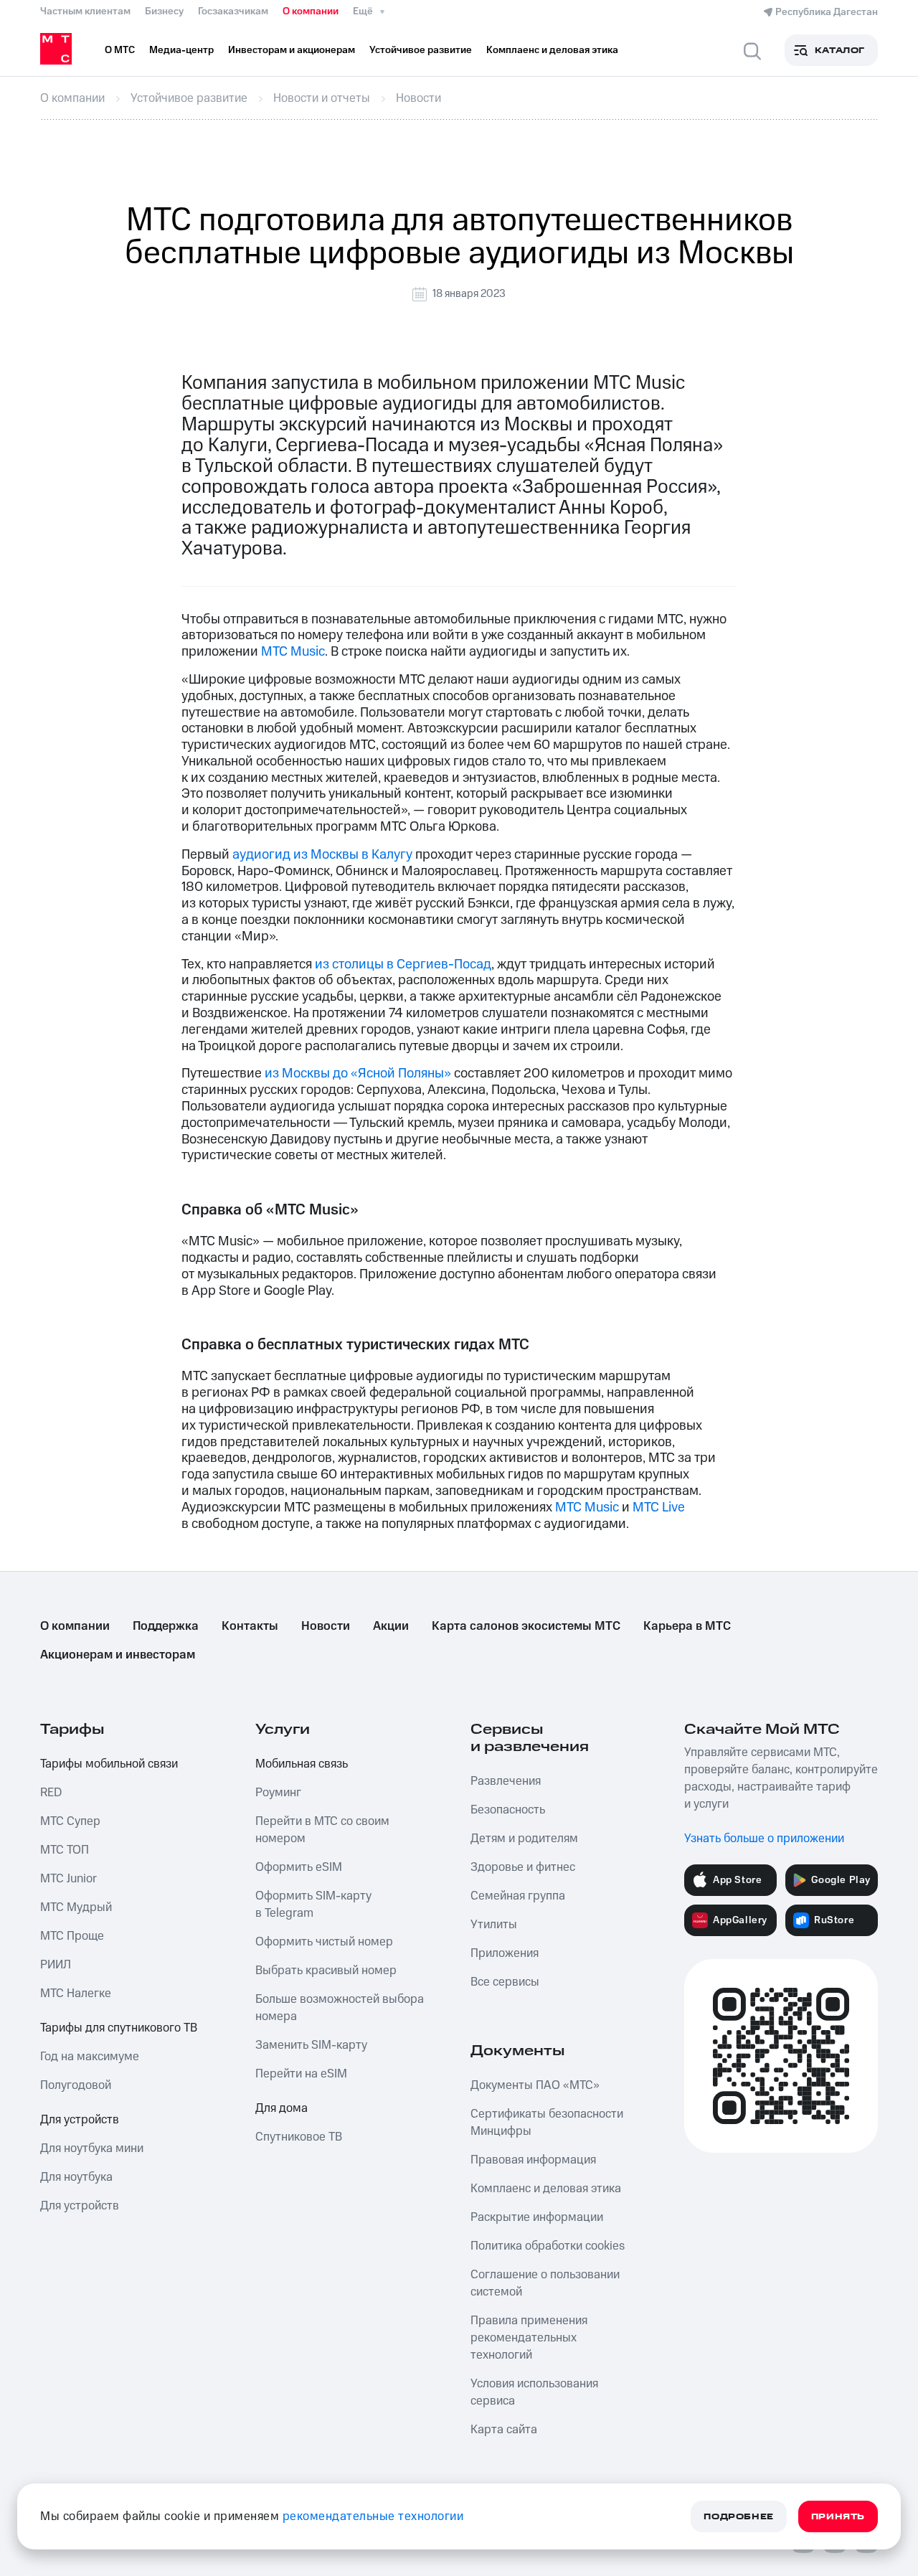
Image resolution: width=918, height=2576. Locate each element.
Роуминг (278, 1793)
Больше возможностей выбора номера (340, 2008)
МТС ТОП (65, 1850)
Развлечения (506, 1781)
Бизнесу (164, 11)
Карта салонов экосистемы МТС (526, 1626)
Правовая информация (533, 2160)
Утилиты (494, 1925)
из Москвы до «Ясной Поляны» (358, 1074)
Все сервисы (505, 1982)
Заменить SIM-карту (311, 2045)
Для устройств (80, 2120)
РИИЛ (56, 1965)
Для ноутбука (76, 2177)
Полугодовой (76, 2085)
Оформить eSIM (299, 1867)
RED (51, 1793)
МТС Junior (68, 1879)
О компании (311, 11)
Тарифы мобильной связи (109, 1764)
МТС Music (293, 652)
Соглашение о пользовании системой (545, 2283)
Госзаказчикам (233, 11)
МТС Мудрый (76, 1907)
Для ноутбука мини (92, 2148)
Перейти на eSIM (301, 2074)
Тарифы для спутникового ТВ (119, 2028)
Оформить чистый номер (324, 1942)
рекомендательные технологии (373, 2516)
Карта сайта (504, 2430)
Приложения (505, 1953)
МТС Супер (70, 1821)
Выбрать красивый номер (326, 1971)
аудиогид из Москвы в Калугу (322, 855)
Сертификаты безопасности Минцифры (547, 2123)
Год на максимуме (90, 2057)
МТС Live (659, 1508)
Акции (391, 1626)
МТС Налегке (76, 1994)
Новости (326, 1626)
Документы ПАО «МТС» (535, 2085)
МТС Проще (72, 1936)
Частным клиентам (85, 11)
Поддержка (166, 1626)
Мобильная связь (302, 1764)
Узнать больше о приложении (764, 1839)
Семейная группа (518, 1896)
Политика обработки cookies (548, 2246)
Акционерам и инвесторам (118, 1655)
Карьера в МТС (687, 1626)
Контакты (250, 1626)
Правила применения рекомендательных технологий (529, 2338)
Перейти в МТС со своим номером (322, 1830)
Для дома (281, 2108)
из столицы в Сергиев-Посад (403, 964)
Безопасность (508, 1810)
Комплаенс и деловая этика (546, 2189)
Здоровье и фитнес (523, 1867)
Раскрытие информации (537, 2217)
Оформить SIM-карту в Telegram (313, 1905)
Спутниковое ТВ (299, 2137)
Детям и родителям (524, 1839)
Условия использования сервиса (534, 2392)
